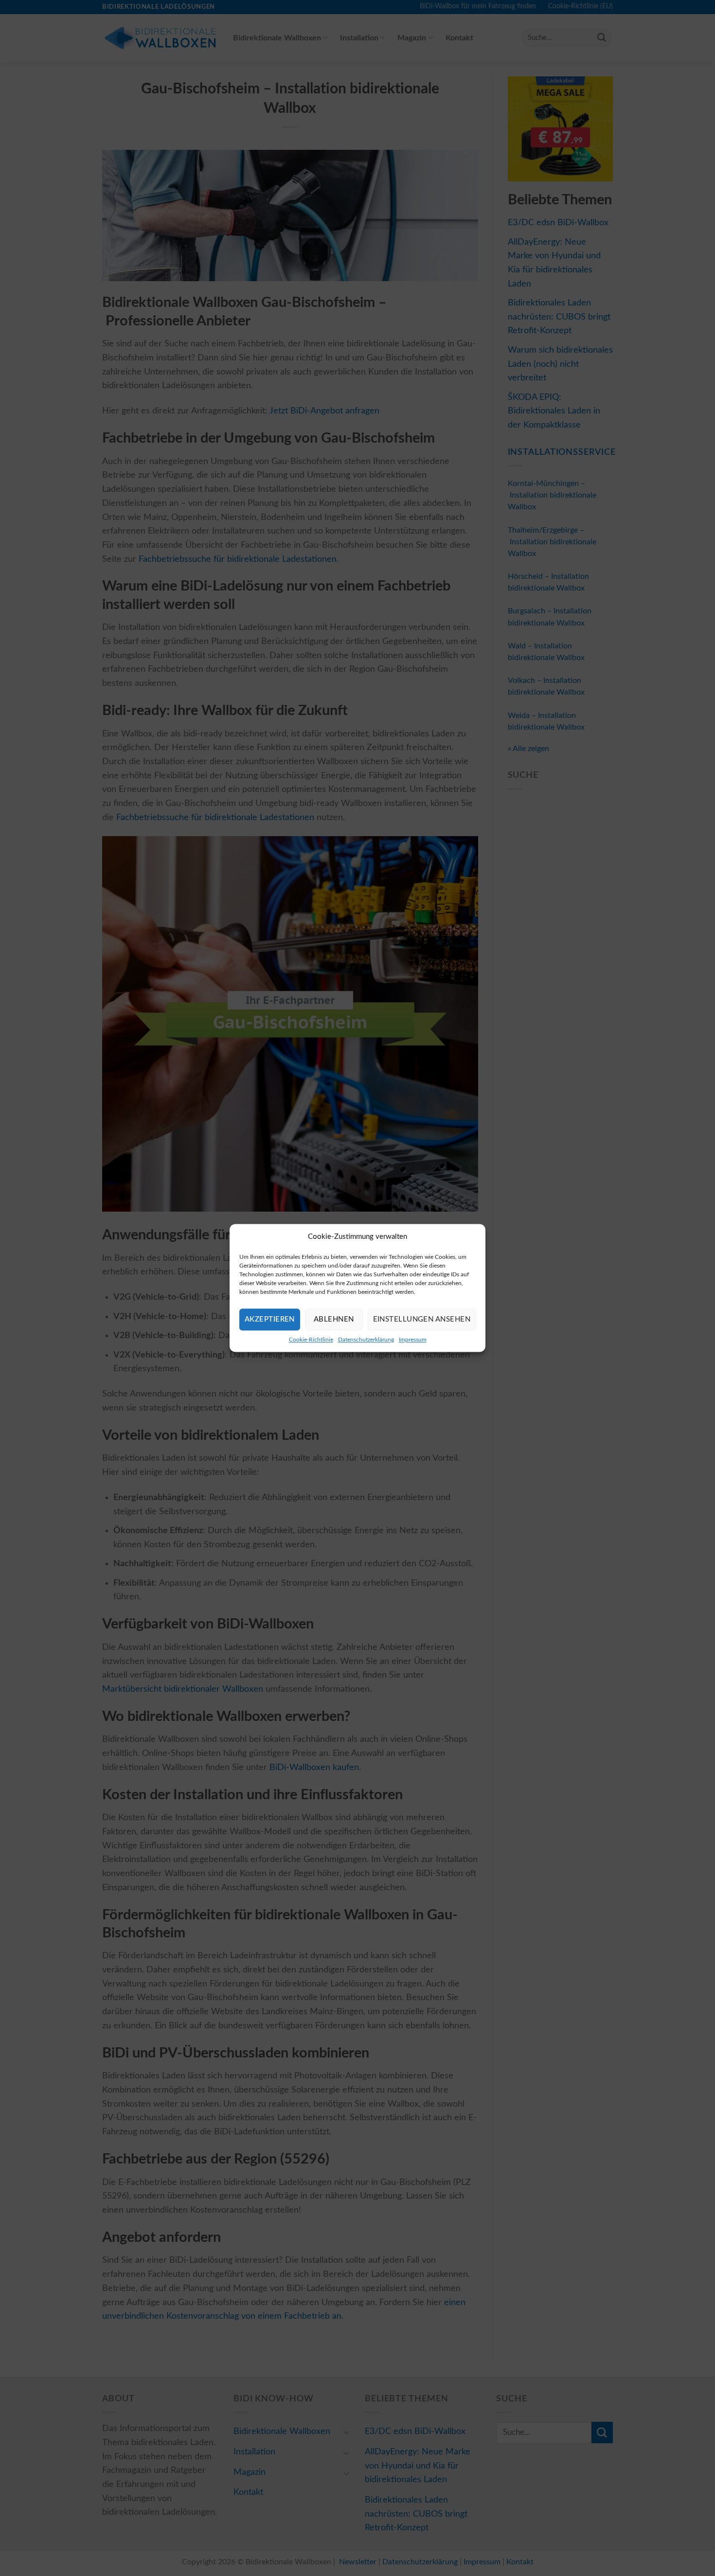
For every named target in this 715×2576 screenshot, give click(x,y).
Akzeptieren (270, 1319)
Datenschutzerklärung (366, 1340)
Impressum (413, 1340)
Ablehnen (334, 1319)
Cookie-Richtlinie (311, 1340)
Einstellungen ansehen (422, 1319)
